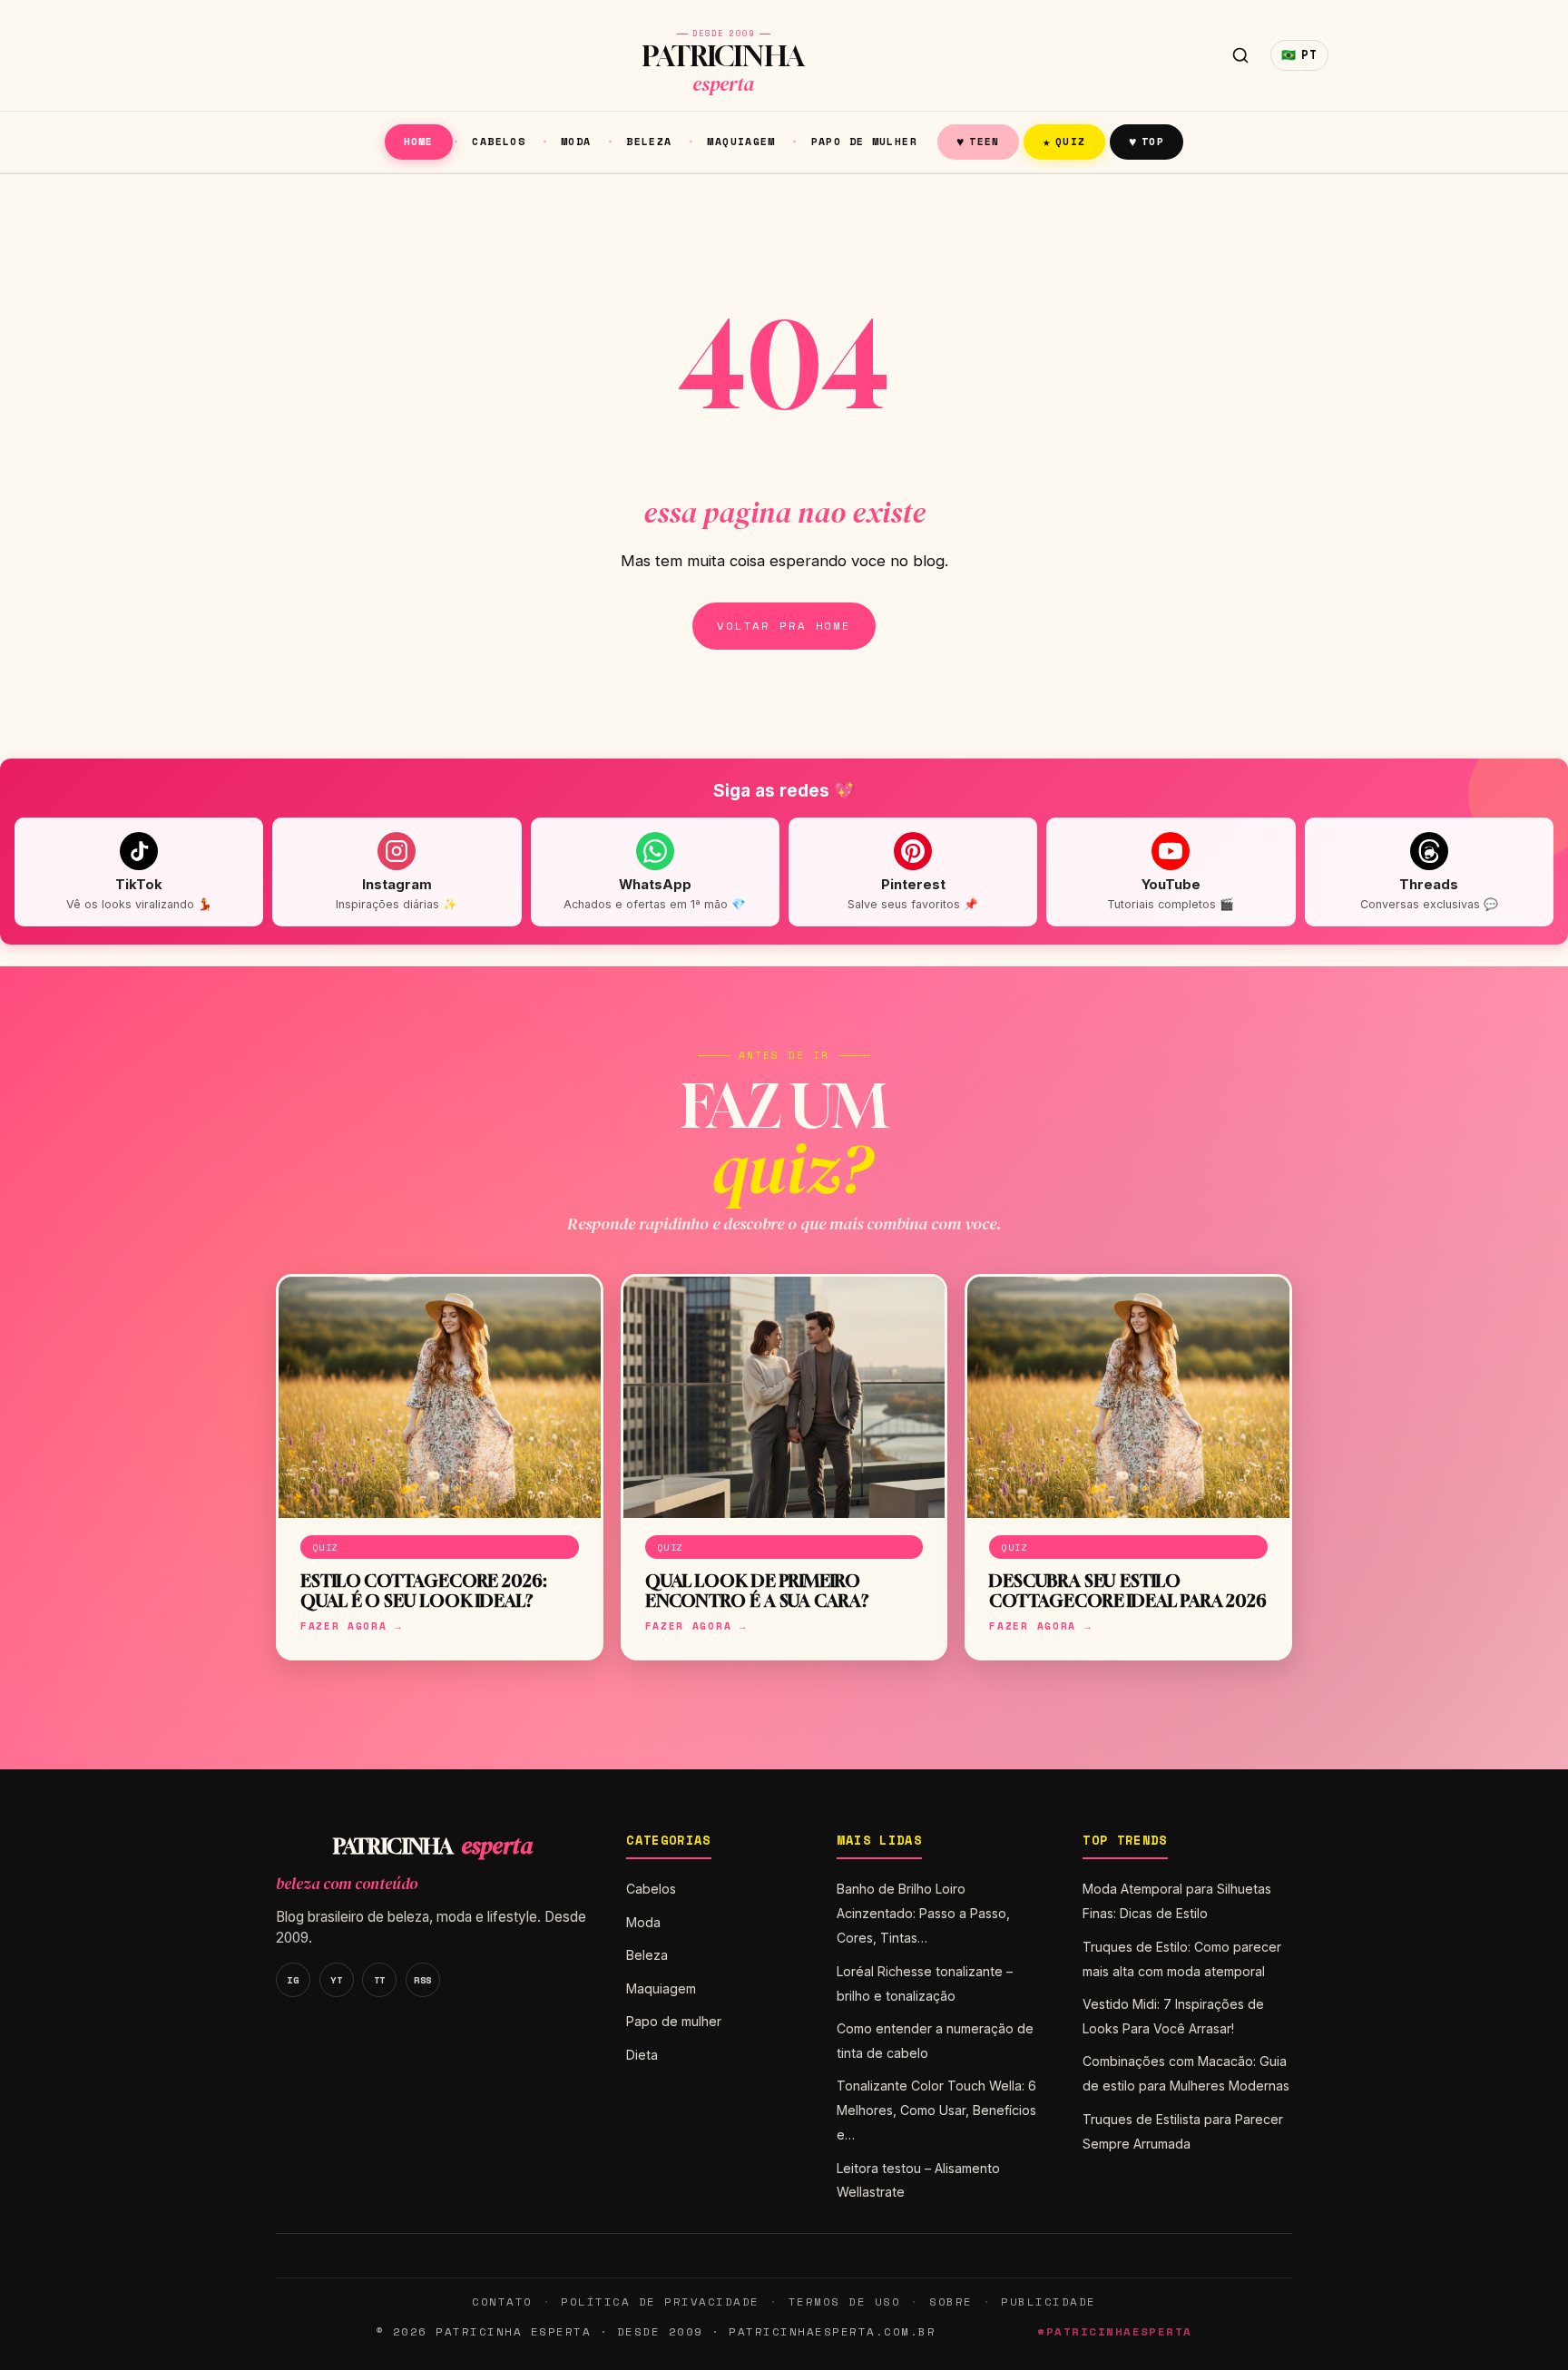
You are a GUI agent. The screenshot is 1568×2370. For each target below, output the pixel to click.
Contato (502, 2301)
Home (419, 141)
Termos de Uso (844, 2301)
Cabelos (499, 141)
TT (380, 1980)
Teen (978, 141)
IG (293, 1980)
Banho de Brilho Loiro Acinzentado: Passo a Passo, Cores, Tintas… (923, 1913)
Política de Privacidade (660, 2301)
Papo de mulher (864, 141)
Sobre (951, 2301)
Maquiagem (741, 141)
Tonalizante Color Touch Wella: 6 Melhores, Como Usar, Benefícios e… (936, 2110)
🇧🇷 (1299, 55)
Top (1147, 141)
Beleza (649, 141)
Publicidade (1048, 2301)
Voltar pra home (784, 626)
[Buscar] (1240, 55)
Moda (576, 141)
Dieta (642, 2055)
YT (336, 1980)
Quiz (1064, 141)
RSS (423, 1980)
